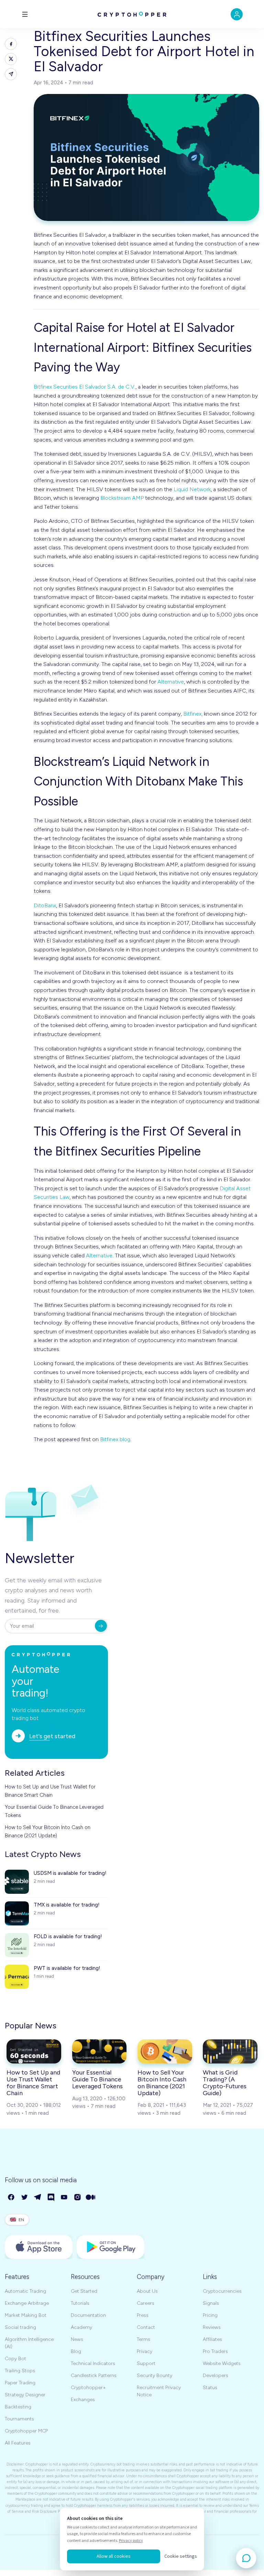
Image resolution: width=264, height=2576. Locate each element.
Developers (216, 2376)
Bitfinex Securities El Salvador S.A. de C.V (84, 387)
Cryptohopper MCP (26, 2431)
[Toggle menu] (25, 14)
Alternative (171, 682)
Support (146, 2363)
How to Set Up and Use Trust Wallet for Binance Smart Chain (50, 1791)
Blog (76, 2351)
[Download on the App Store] (39, 2247)
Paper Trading (20, 2383)
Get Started (84, 2291)
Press (143, 2315)
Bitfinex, (193, 714)
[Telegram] (38, 2198)
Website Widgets (222, 2363)
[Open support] (246, 2558)
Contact (146, 2327)
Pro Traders (215, 2351)
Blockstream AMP (122, 498)
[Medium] (91, 2198)
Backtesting (18, 2407)
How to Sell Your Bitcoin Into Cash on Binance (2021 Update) (48, 1831)
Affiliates (212, 2339)
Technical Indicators (93, 2363)
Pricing (210, 2315)
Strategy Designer (25, 2395)
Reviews (212, 2327)
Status (210, 2388)
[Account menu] (237, 14)
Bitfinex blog (115, 1439)
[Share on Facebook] (11, 44)
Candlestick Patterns (94, 2376)
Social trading (20, 2327)
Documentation (88, 2315)
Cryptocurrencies (222, 2291)
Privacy (145, 2351)
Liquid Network (192, 489)
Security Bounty (155, 2376)
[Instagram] (78, 2198)
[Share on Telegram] (11, 74)
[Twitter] (25, 2198)
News (77, 2339)
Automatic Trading (25, 2291)
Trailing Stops (20, 2371)
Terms (144, 2339)
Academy (81, 2327)
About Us (147, 2291)
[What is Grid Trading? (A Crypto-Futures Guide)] (230, 2051)
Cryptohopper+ (88, 2388)
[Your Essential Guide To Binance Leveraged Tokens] (100, 2051)
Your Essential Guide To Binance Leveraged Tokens (54, 1811)
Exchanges (83, 2400)
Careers (146, 2303)
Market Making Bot (26, 2315)
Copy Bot (15, 2359)
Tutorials (80, 2303)
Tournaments (19, 2419)
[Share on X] (11, 59)
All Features (18, 2443)
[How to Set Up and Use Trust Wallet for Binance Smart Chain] (34, 2051)
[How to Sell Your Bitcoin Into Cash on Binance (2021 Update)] (165, 2051)
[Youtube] (64, 2198)
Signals (211, 2303)
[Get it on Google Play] (111, 2247)
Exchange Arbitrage (27, 2303)
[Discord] (51, 2198)
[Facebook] (12, 2198)
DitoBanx (45, 905)
